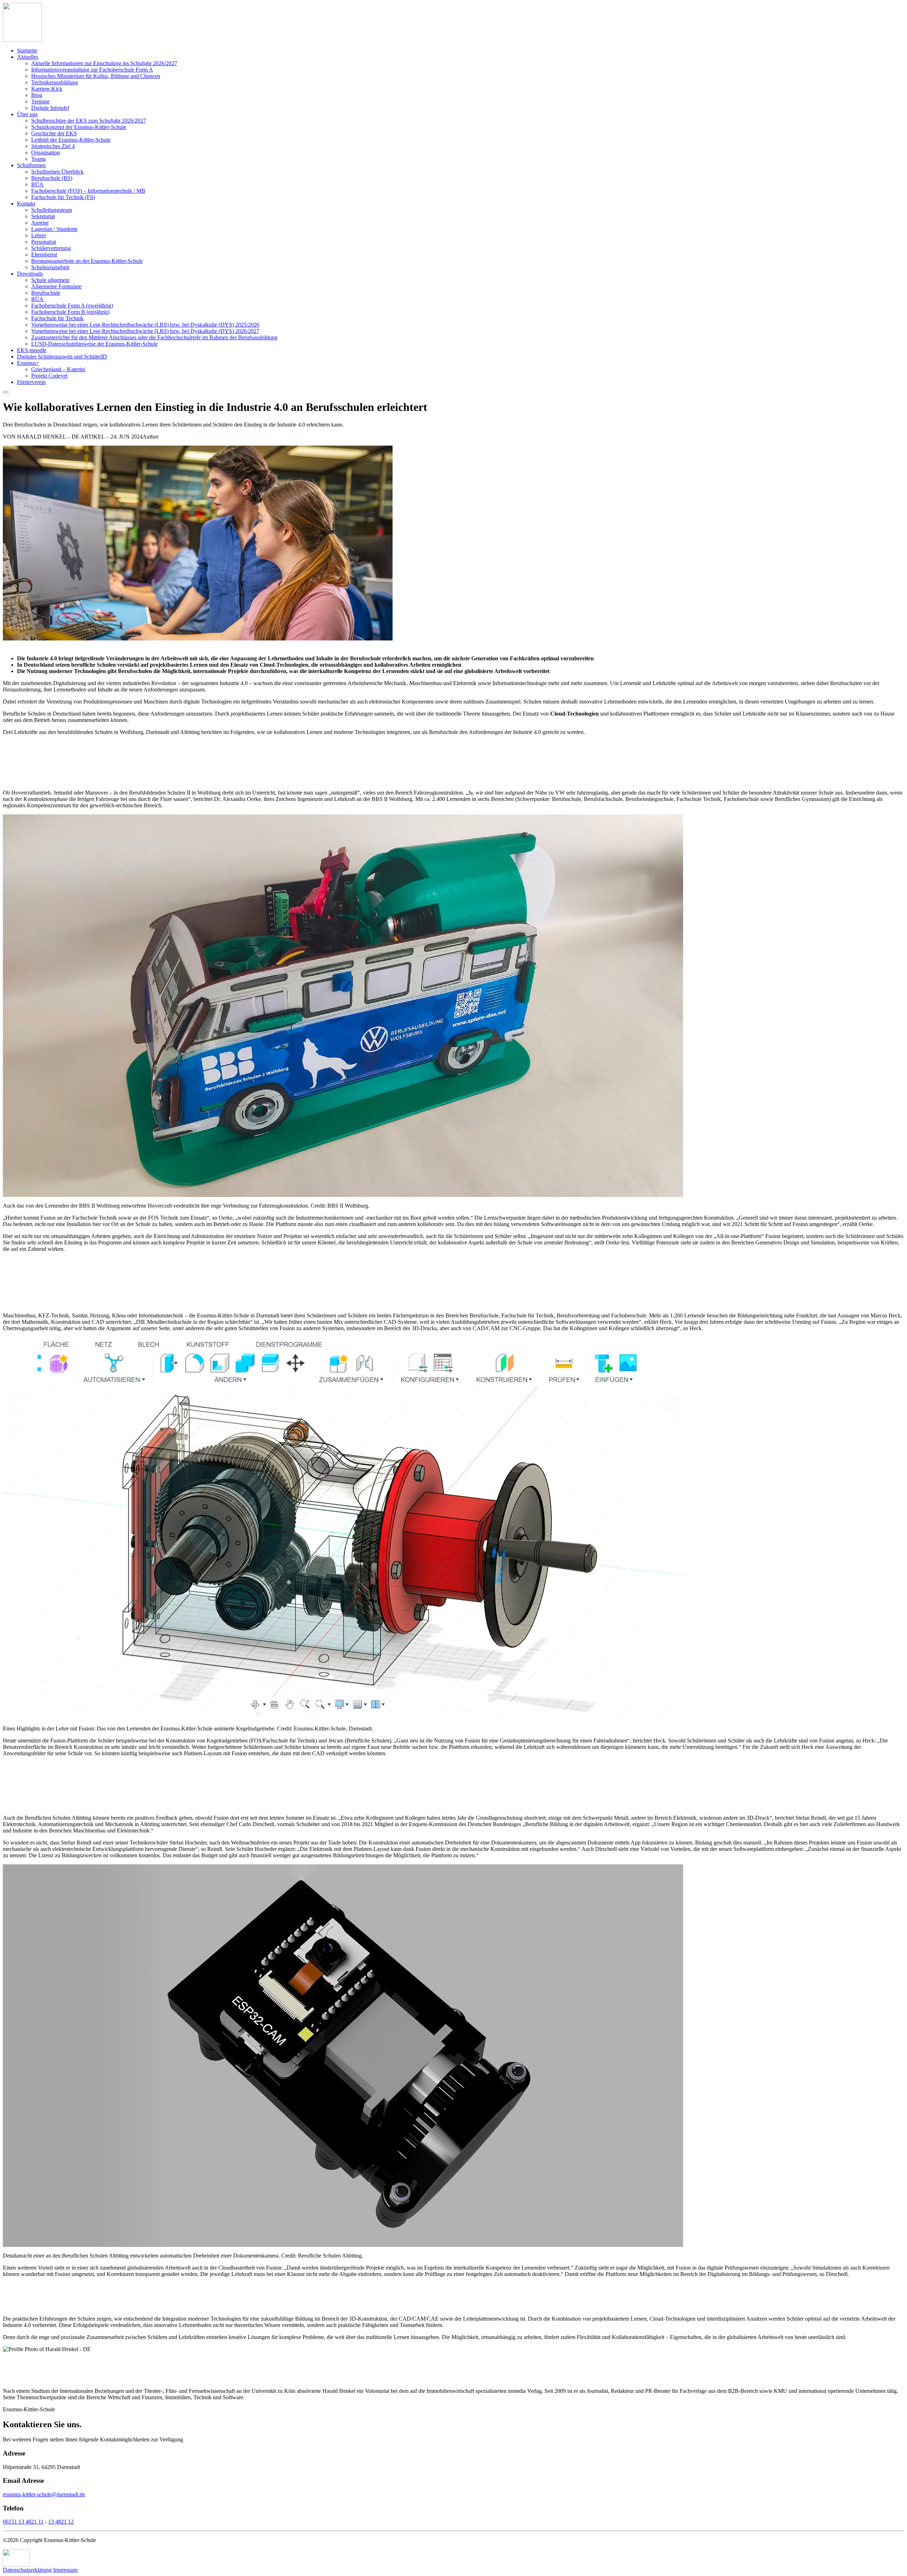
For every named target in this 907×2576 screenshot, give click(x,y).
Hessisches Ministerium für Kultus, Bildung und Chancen (96, 76)
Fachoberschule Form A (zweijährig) (72, 306)
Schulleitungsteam (52, 210)
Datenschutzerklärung (27, 2570)
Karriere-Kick (47, 89)
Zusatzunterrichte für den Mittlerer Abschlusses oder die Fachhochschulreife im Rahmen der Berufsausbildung (154, 337)
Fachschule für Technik (57, 318)
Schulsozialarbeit (50, 267)
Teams (38, 159)
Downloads (30, 274)
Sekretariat (43, 216)
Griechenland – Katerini (58, 369)
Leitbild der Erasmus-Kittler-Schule (71, 140)
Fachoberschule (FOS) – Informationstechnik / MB (88, 191)
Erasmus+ (28, 363)
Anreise (40, 223)
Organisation (46, 152)
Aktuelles (28, 57)
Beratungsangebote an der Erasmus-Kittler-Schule (87, 261)
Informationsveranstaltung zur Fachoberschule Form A (92, 70)
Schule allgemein (50, 280)
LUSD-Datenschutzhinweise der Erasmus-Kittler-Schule (94, 344)
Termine (40, 101)
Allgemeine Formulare (56, 286)
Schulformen (31, 165)
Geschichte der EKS (54, 133)
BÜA (37, 184)
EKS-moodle (32, 350)
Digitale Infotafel (50, 108)
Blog (37, 95)
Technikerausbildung (55, 82)
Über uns (27, 114)
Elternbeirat (44, 255)
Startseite (27, 50)
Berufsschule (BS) (52, 178)
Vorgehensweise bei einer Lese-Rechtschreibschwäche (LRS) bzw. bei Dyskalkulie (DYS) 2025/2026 (145, 325)
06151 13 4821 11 (23, 2522)
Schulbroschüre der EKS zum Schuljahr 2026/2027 (89, 121)
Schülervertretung (51, 248)
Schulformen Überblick (57, 172)
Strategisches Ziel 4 (53, 146)
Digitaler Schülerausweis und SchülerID (62, 357)
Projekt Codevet (49, 376)
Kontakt (26, 204)
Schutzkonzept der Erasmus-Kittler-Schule (79, 127)
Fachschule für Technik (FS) (63, 197)
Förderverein (31, 382)
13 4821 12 (61, 2522)
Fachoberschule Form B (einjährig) (70, 312)
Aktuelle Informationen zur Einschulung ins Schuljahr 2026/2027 (104, 63)
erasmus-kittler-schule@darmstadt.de (44, 2494)
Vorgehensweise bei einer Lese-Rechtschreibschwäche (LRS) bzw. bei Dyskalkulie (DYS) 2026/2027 (145, 331)
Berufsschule (46, 293)
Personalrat (44, 242)
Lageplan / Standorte (54, 229)
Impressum (65, 2570)
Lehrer (39, 235)
